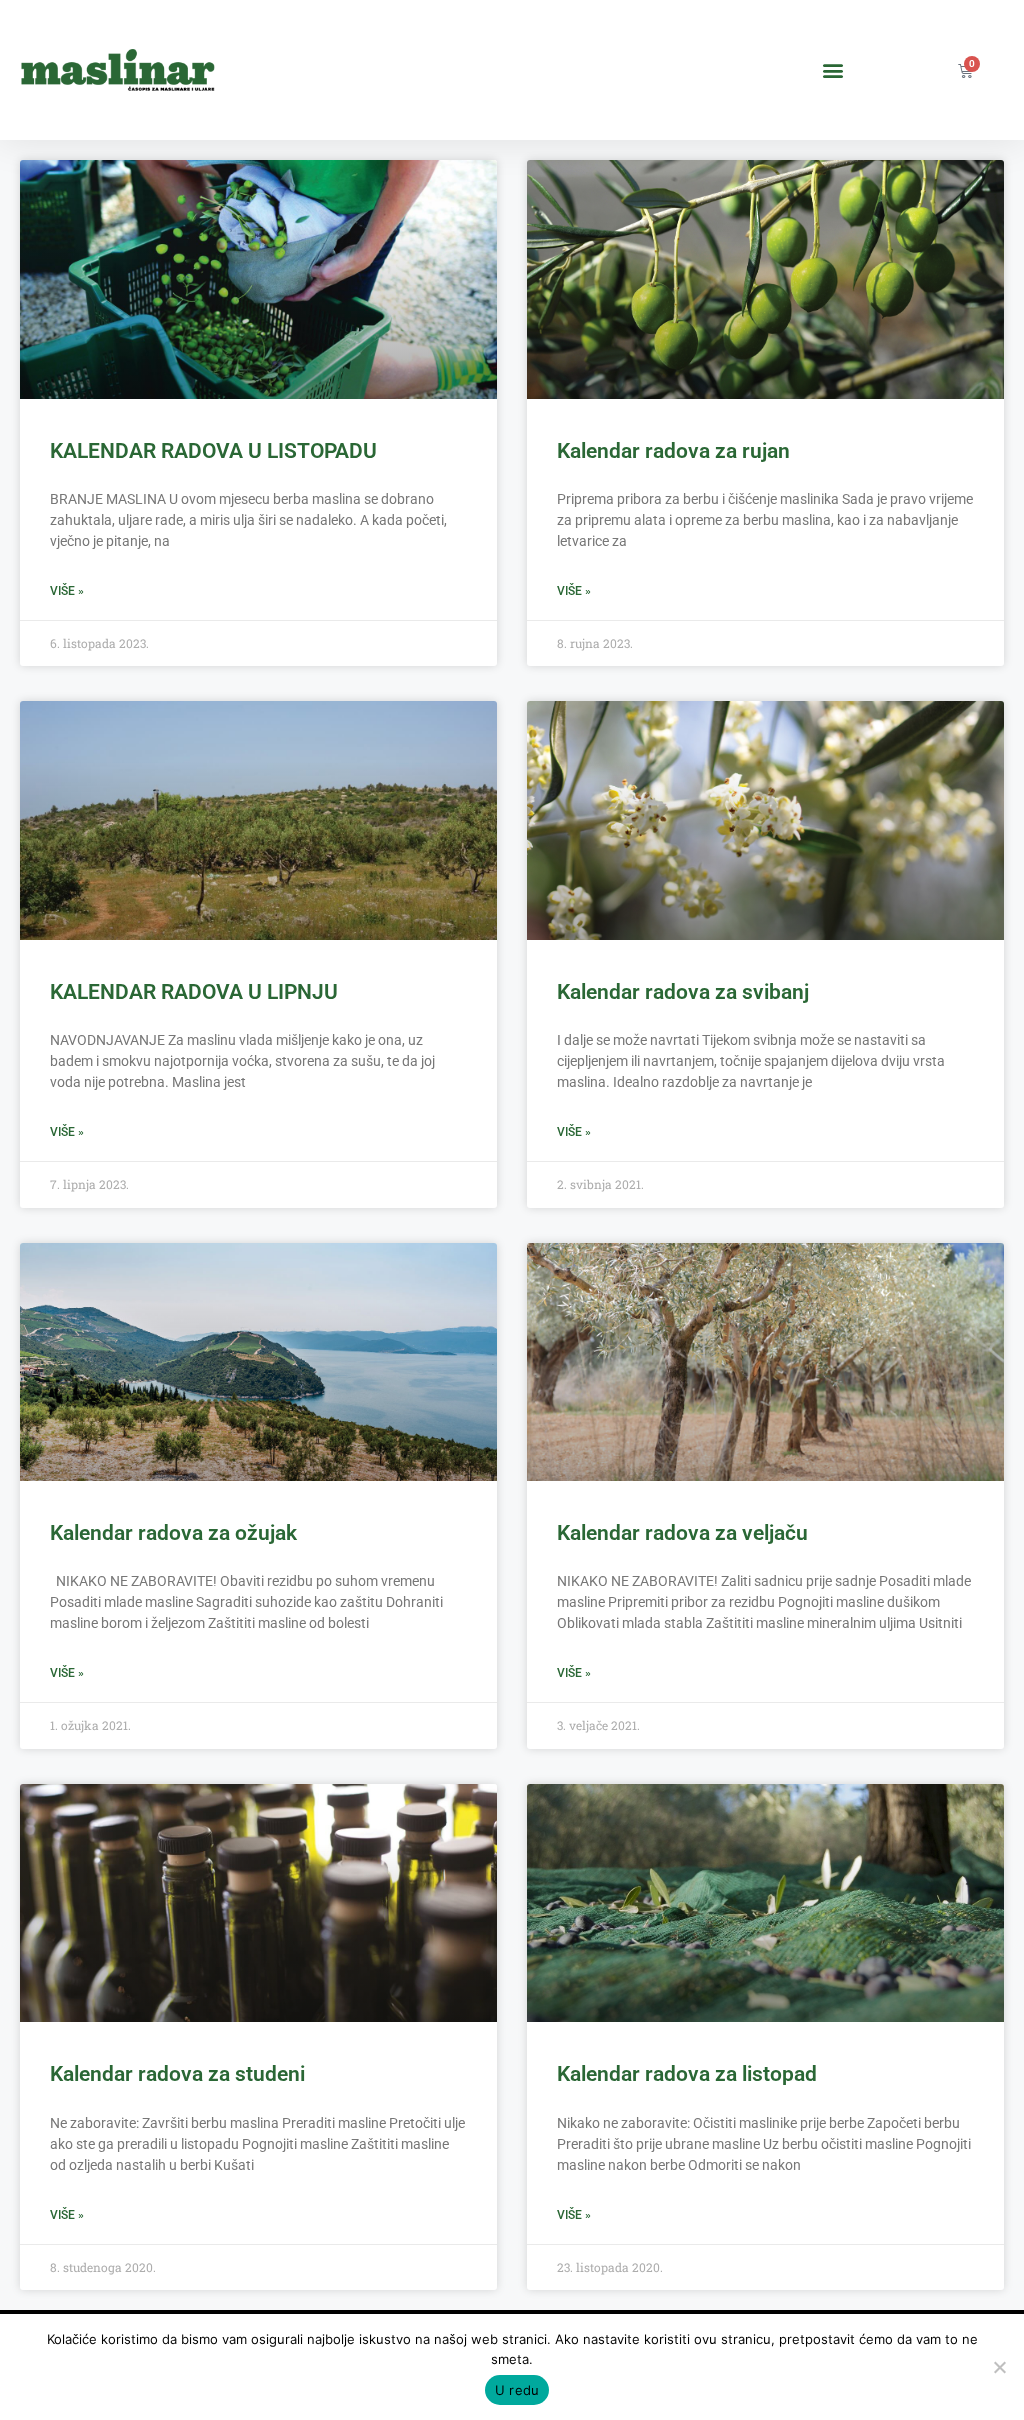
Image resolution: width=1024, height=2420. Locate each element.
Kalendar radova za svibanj (683, 992)
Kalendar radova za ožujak (173, 1533)
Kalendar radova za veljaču (682, 1533)
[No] (999, 2367)
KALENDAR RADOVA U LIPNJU (194, 992)
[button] (833, 70)
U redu (517, 2390)
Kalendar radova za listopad (687, 2074)
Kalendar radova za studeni (177, 2074)
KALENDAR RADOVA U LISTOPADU (213, 451)
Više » (67, 591)
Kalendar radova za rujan (673, 451)
